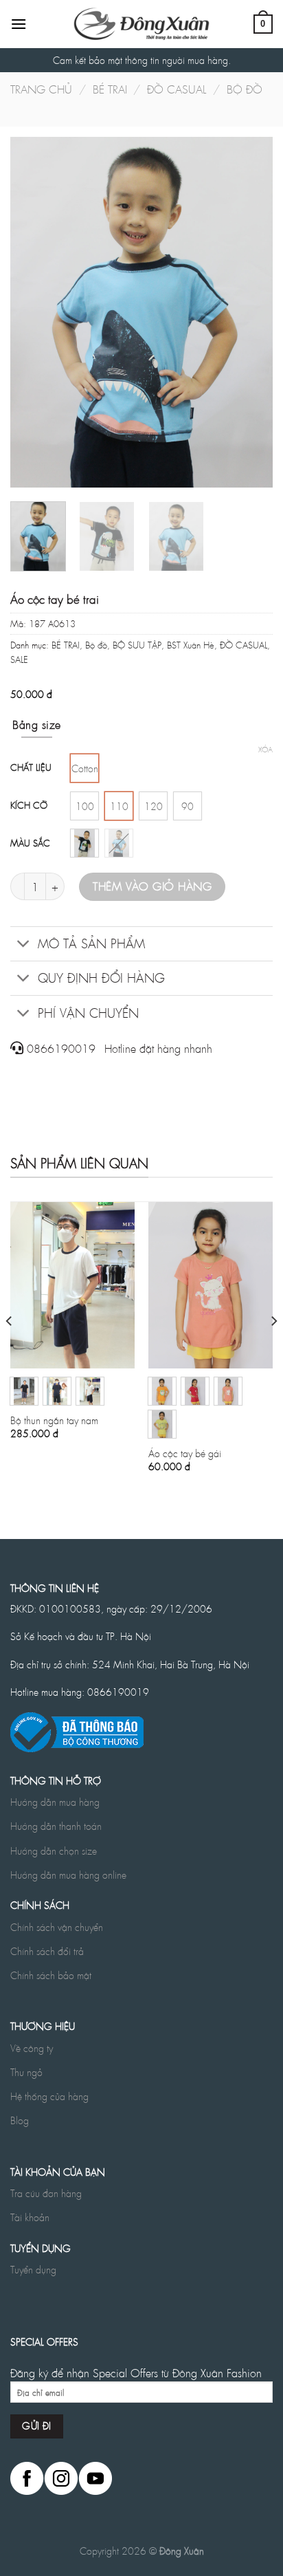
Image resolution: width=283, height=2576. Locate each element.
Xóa (265, 750)
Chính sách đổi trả (47, 1951)
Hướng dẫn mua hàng (55, 1802)
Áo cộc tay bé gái (185, 1453)
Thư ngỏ (26, 2072)
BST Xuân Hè (191, 645)
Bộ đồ (245, 89)
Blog (20, 2120)
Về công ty (32, 2048)
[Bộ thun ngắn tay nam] (72, 1285)
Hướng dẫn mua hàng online (68, 1875)
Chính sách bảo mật (51, 1975)
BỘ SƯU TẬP (137, 645)
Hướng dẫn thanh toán (56, 1826)
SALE (19, 659)
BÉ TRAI (110, 89)
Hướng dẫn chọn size (54, 1851)
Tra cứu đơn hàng (46, 2193)
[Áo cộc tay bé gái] (211, 1285)
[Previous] (33, 312)
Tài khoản (30, 2217)
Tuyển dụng (33, 2269)
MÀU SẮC (30, 843)
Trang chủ (41, 89)
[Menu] (19, 24)
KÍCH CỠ (29, 806)
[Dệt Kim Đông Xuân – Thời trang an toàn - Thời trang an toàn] (141, 24)
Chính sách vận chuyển (57, 1927)
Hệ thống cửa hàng (49, 2096)
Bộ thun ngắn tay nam (54, 1420)
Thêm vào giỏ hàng (152, 886)
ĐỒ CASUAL (177, 89)
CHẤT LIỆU (31, 768)
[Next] (250, 312)
